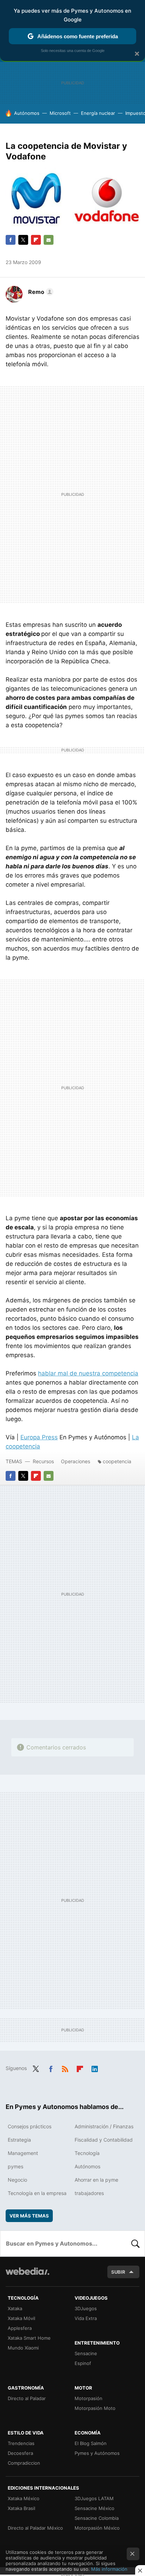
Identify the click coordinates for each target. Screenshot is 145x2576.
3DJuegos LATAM (94, 2498)
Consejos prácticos (30, 2126)
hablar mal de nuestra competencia (88, 1373)
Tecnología (87, 2153)
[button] (40, 292)
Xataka (15, 2308)
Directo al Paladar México (35, 2528)
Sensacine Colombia (97, 2518)
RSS (65, 2068)
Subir (118, 2272)
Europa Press (39, 1437)
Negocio (17, 2180)
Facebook (11, 240)
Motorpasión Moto (95, 2408)
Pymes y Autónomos (97, 2453)
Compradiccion (24, 2463)
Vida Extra (86, 2318)
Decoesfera (20, 2453)
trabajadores (89, 2193)
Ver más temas (29, 2216)
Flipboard (36, 240)
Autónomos (27, 113)
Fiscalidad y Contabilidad (104, 2140)
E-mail (49, 240)
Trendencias (21, 2443)
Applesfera (20, 2328)
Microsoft (60, 113)
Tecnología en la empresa (37, 2193)
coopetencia (117, 1461)
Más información (109, 2569)
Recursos (43, 1461)
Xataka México (24, 2498)
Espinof (83, 2363)
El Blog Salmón (91, 2443)
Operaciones (75, 1461)
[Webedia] (27, 2276)
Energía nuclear (98, 113)
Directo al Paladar (27, 2398)
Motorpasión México (97, 2528)
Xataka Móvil (21, 2318)
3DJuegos (86, 2308)
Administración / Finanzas (104, 2126)
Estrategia (19, 2140)
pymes (15, 2166)
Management (23, 2153)
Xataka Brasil (21, 2508)
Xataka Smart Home (29, 2338)
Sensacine (86, 2353)
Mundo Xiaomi (23, 2348)
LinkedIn (95, 2068)
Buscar (135, 2243)
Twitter (23, 240)
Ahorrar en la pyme (96, 2180)
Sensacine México (94, 2508)
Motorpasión (89, 2398)
